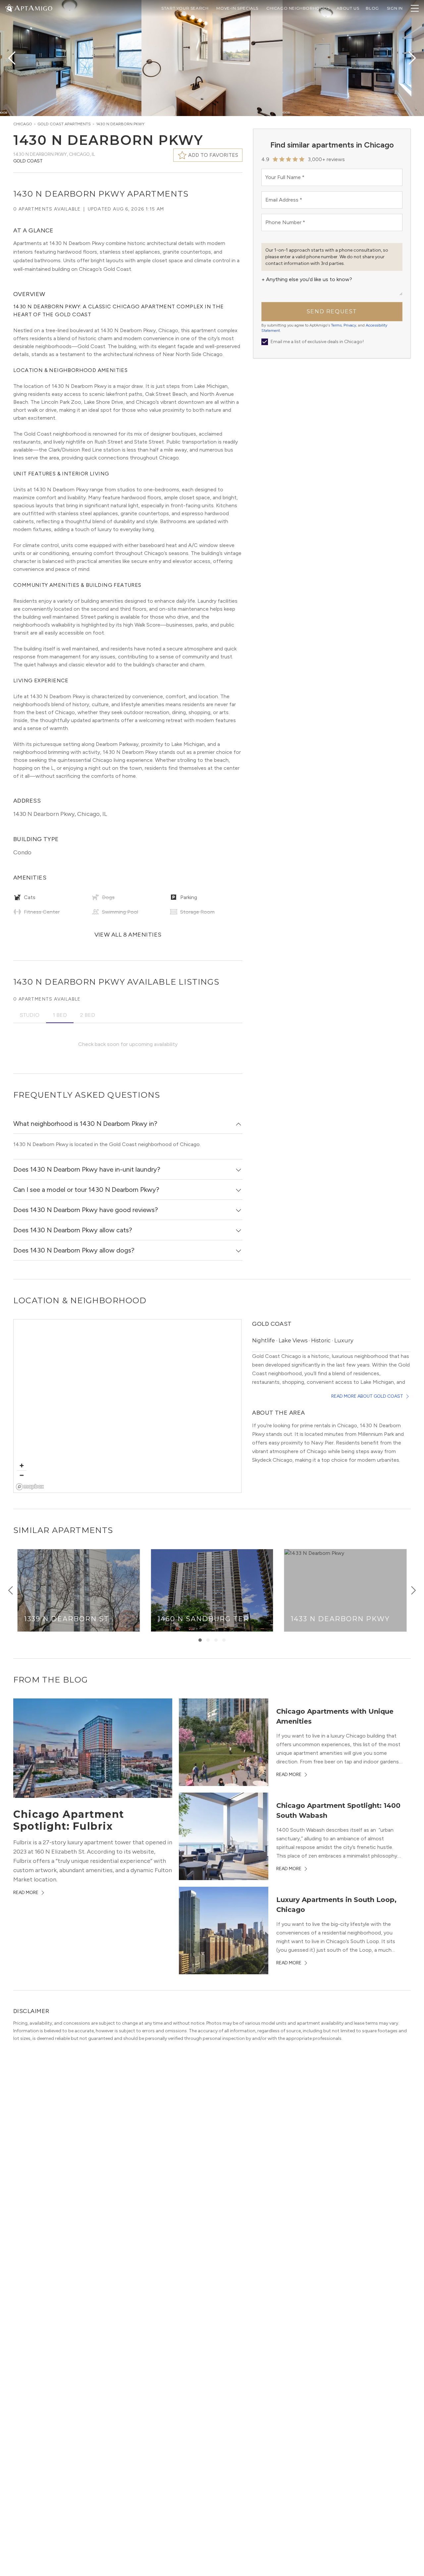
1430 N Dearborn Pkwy (120, 124)
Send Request (332, 311)
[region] (127, 1406)
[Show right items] (413, 1590)
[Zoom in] (22, 1466)
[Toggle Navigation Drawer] (415, 8)
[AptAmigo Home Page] (33, 7)
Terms (336, 325)
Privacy (350, 325)
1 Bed (60, 1015)
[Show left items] (11, 1590)
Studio (30, 1015)
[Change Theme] (9, 8)
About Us (348, 8)
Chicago (23, 124)
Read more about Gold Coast (367, 1396)
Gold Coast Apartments (64, 124)
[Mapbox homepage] (30, 1487)
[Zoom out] (22, 1475)
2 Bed (88, 1015)
